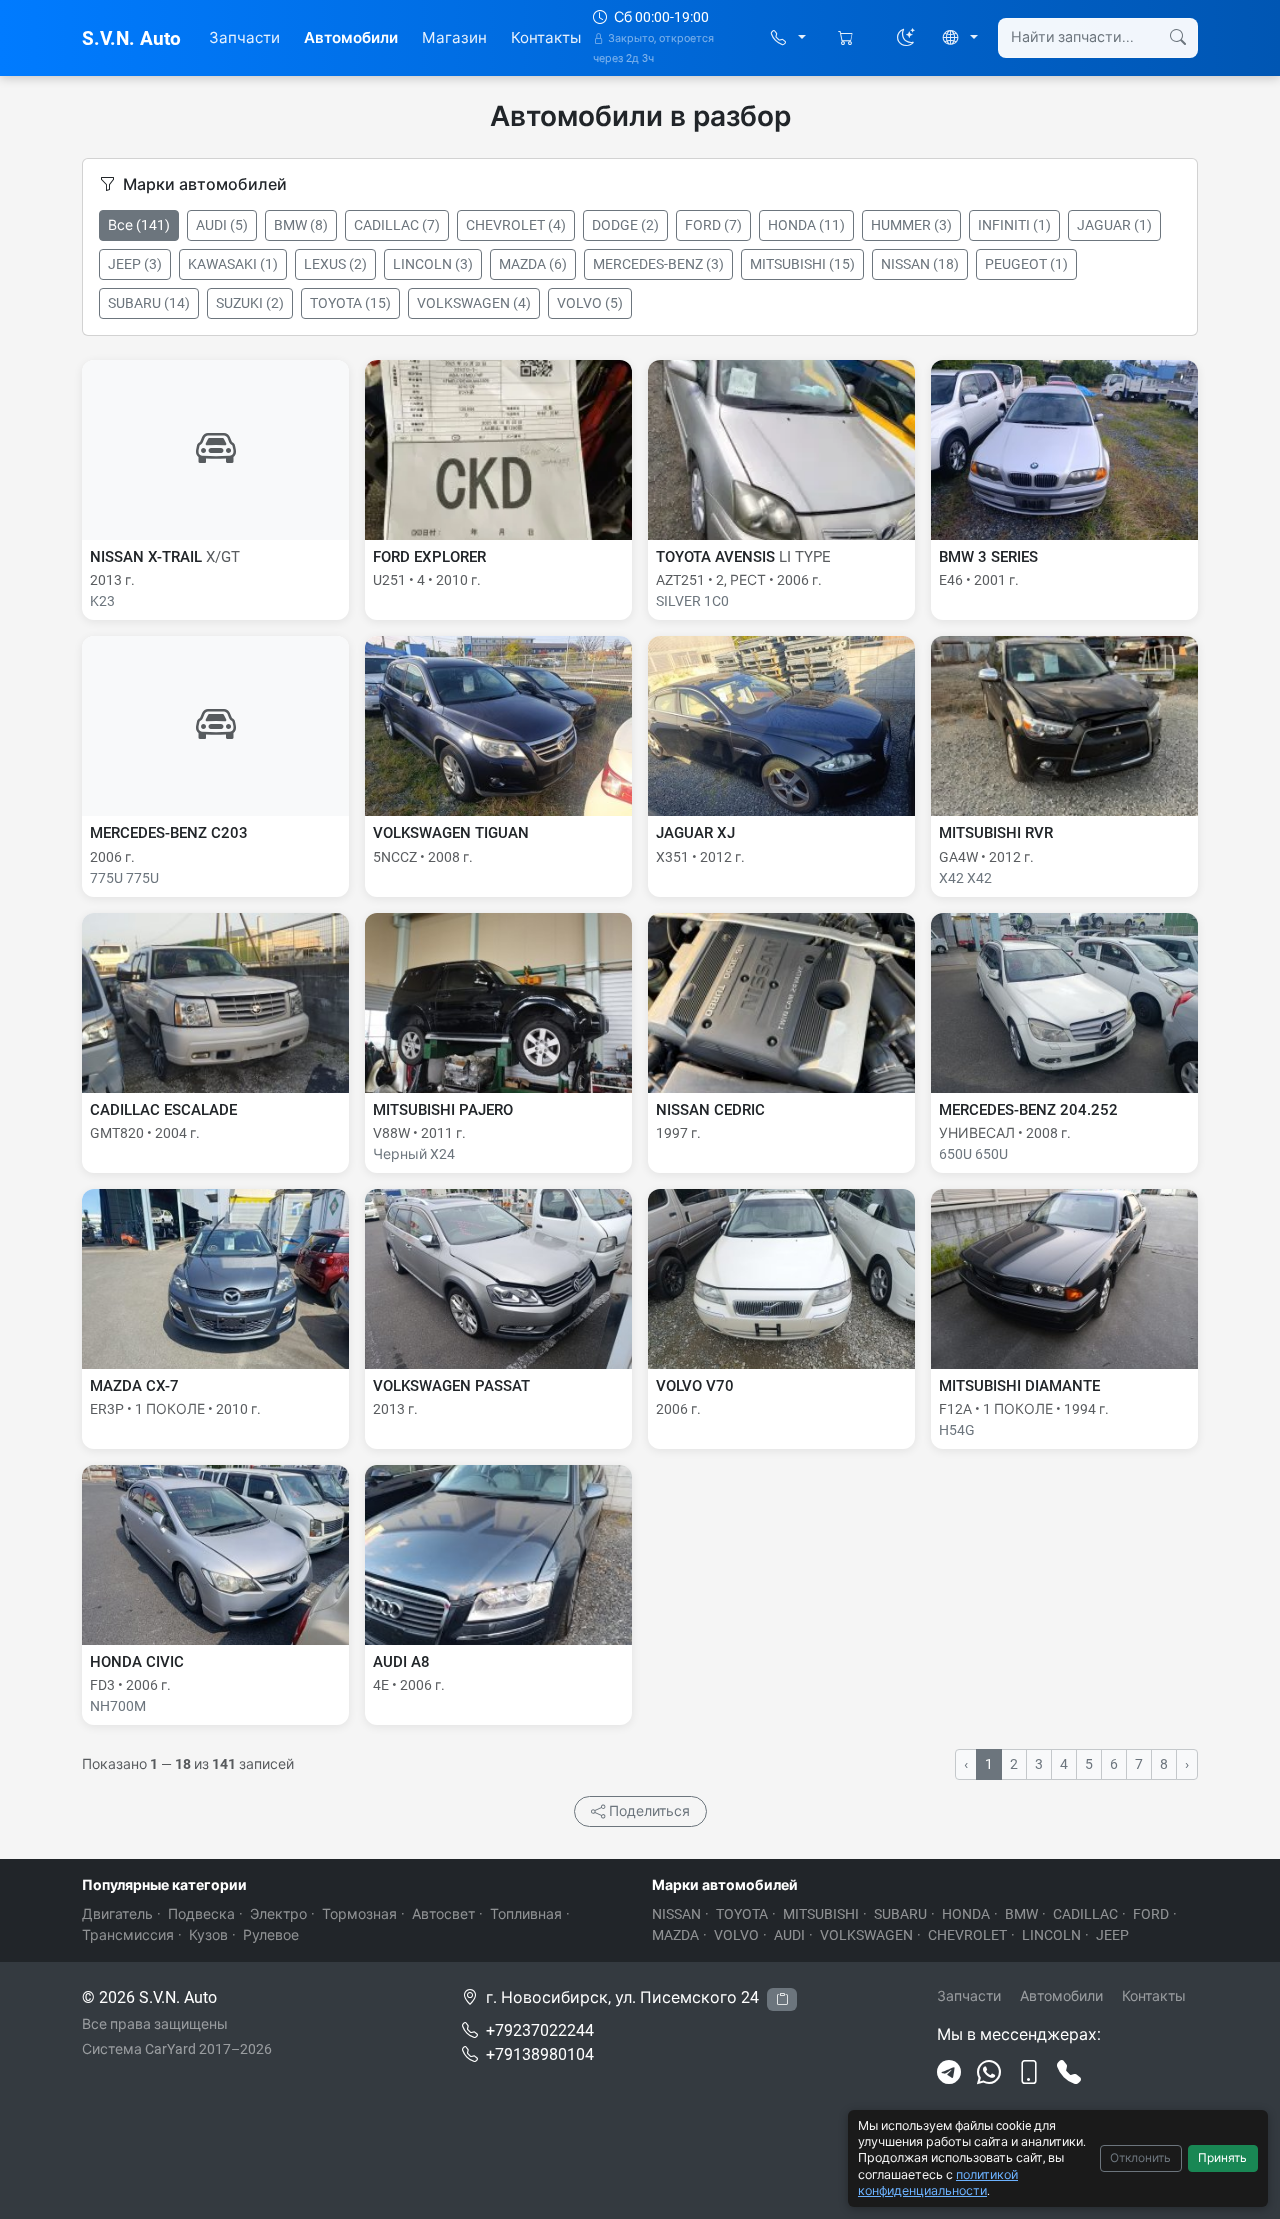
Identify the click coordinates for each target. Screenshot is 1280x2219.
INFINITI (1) (1014, 225)
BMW (1021, 1914)
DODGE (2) (625, 225)
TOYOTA (742, 1914)
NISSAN (676, 1914)
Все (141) (139, 225)
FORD (1151, 1914)
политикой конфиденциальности (938, 2182)
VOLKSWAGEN (866, 1935)
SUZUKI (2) (250, 303)
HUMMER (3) (911, 225)
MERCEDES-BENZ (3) (658, 264)
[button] (788, 38)
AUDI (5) (222, 225)
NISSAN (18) (920, 264)
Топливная (526, 1914)
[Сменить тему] (906, 38)
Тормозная (359, 1914)
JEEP (1112, 1935)
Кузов (208, 1935)
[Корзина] (847, 38)
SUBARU (900, 1914)
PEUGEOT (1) (1026, 264)
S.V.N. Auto (131, 38)
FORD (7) (713, 225)
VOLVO (736, 1935)
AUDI (789, 1935)
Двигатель (117, 1914)
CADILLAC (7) (397, 225)
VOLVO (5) (590, 303)
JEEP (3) (135, 264)
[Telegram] (949, 2073)
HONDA (966, 1914)
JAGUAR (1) (1114, 225)
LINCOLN (1051, 1935)
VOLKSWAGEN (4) (474, 303)
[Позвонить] (1069, 2073)
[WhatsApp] (989, 2073)
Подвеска (201, 1914)
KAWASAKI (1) (233, 264)
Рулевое (271, 1935)
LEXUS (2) (335, 264)
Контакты (546, 38)
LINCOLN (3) (433, 264)
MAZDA (675, 1935)
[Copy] (782, 1999)
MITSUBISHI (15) (802, 264)
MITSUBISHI (821, 1914)
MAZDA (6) (533, 264)
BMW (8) (301, 225)
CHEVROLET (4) (516, 225)
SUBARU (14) (149, 303)
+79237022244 (540, 2030)
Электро (278, 1914)
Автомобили (351, 38)
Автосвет (443, 1914)
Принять (1222, 2158)
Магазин (454, 38)
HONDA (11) (806, 225)
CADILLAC (1085, 1914)
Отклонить (1140, 2158)
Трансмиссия (128, 1935)
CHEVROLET (967, 1935)
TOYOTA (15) (350, 303)
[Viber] (1029, 2073)
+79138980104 (540, 2054)
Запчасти (244, 38)
